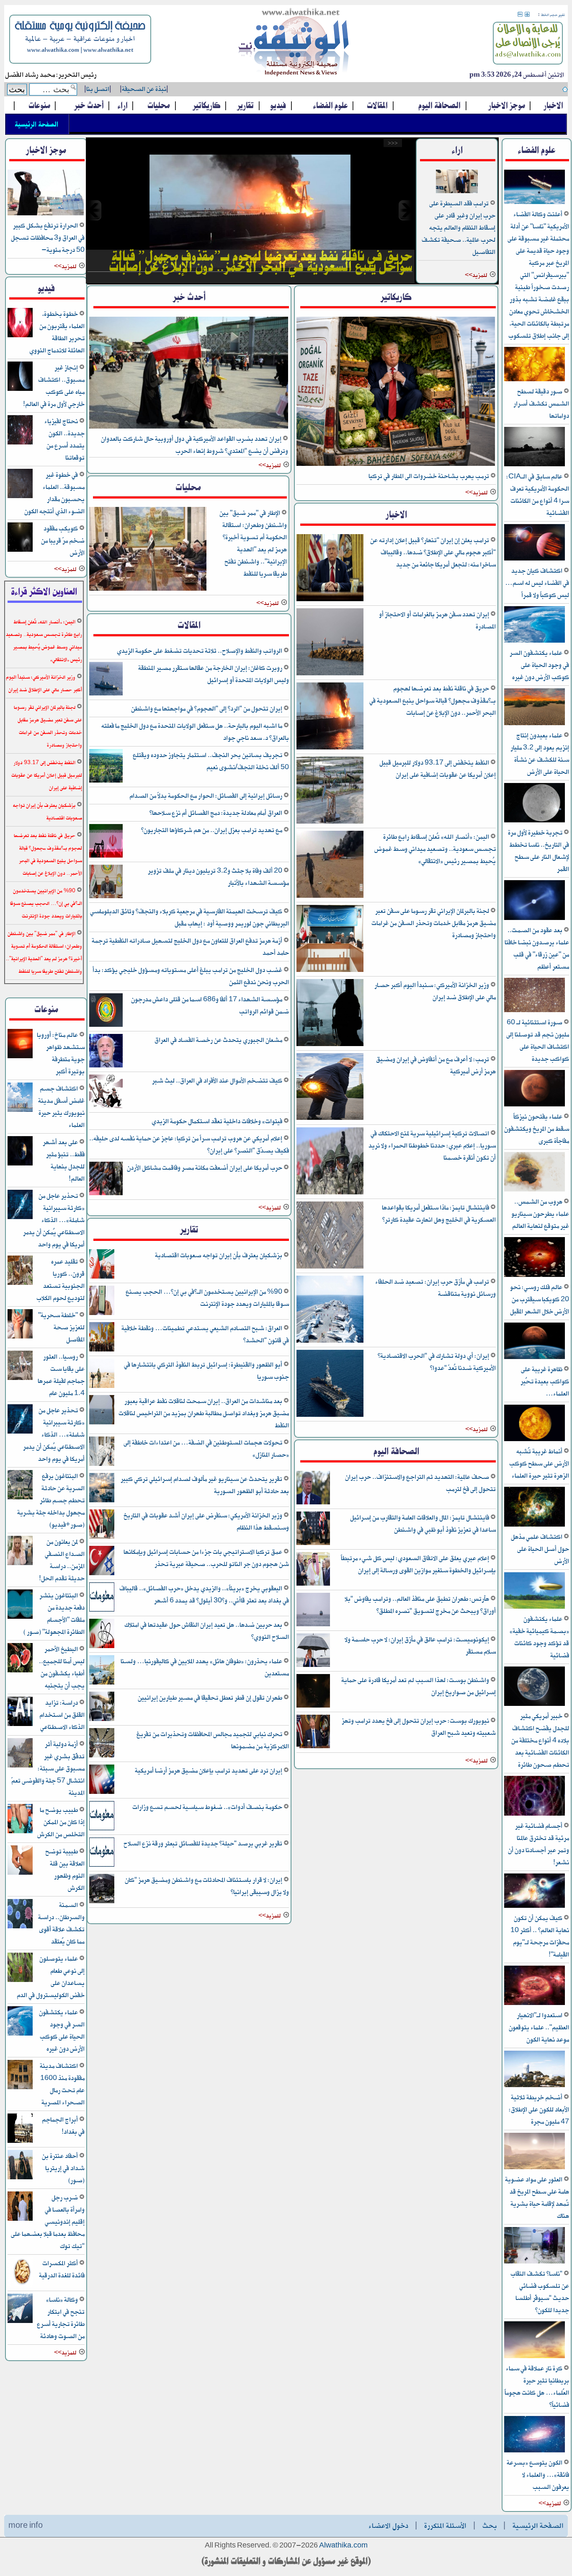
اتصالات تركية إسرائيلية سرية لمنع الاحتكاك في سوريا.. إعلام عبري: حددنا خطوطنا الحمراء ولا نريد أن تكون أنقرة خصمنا (432, 1146)
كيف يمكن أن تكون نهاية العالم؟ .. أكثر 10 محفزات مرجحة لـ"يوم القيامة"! (540, 1936)
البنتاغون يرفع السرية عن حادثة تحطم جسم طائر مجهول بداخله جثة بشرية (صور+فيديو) (51, 1500)
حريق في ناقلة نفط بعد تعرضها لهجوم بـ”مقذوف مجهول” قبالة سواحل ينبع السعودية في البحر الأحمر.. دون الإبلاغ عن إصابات (433, 701)
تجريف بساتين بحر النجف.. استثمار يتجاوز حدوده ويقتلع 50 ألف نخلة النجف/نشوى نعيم (211, 761)
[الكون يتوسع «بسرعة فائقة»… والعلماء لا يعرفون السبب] (535, 2451)
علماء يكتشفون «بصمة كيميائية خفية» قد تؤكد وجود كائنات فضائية (539, 1637)
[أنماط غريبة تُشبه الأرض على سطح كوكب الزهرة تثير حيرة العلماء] (535, 1440)
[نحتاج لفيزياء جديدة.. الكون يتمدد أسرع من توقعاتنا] (20, 443)
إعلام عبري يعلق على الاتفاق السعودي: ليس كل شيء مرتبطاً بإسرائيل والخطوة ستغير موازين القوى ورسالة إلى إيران (418, 1564)
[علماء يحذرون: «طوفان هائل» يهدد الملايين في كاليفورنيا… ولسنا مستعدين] (102, 1683)
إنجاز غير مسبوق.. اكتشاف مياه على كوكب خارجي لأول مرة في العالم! (54, 386)
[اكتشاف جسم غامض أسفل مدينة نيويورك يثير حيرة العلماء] (20, 1110)
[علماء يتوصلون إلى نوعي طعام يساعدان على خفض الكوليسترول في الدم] (20, 1980)
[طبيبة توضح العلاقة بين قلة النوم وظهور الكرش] (20, 1873)
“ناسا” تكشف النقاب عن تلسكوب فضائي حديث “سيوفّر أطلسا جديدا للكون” (540, 2292)
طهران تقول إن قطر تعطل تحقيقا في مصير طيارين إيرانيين (211, 1698)
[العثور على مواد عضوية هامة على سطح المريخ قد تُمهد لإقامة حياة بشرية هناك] (535, 2168)
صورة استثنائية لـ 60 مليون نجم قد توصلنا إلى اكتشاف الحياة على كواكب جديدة (538, 1041)
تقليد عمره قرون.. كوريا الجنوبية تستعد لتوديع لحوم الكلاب (61, 1280)
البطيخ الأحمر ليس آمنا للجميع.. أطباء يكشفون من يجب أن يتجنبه (62, 1667)
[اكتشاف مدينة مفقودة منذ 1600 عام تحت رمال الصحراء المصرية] (20, 2088)
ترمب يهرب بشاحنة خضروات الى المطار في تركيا (429, 476)
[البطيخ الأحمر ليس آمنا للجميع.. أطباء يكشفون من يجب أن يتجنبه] (20, 1671)
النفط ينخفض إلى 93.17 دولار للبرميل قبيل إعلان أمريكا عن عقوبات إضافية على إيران (438, 769)
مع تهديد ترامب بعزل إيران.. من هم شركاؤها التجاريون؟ (212, 830)
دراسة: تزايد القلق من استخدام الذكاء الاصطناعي (62, 1715)
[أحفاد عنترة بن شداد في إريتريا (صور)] (20, 2178)
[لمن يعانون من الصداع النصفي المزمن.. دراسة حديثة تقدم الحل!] (20, 1564)
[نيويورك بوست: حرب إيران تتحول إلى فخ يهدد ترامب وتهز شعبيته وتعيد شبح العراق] (313, 1747)
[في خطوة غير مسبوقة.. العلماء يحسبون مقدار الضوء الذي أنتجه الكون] (20, 497)
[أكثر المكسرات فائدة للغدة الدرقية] (20, 2285)
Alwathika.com (343, 2546)
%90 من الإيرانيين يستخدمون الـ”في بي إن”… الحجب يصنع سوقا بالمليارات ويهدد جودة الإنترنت (207, 1298)
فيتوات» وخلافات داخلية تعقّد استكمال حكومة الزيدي (218, 1121)
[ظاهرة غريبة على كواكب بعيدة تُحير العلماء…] (535, 1358)
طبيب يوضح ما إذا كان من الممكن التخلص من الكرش (61, 1822)
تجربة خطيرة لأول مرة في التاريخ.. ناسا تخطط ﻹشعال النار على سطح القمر (539, 851)
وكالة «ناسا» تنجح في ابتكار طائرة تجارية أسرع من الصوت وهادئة (61, 2318)
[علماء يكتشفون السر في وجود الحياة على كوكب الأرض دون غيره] (535, 641)
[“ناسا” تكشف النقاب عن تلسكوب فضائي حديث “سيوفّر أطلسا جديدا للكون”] (535, 2262)
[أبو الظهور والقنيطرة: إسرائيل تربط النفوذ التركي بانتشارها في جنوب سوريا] (102, 1386)
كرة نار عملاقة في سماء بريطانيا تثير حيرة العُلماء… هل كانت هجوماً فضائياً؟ (537, 2387)
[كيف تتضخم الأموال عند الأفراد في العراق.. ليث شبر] (106, 1107)
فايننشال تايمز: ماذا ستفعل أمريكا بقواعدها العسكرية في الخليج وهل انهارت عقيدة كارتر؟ (439, 1214)
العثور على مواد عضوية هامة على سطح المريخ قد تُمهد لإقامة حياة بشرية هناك (537, 2198)
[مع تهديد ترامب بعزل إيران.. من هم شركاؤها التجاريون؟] (106, 856)
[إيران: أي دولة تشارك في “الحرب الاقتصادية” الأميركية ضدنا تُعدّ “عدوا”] (330, 1415)
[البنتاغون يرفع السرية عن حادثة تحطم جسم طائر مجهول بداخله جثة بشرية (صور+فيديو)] (20, 1498)
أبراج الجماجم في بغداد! (63, 2126)
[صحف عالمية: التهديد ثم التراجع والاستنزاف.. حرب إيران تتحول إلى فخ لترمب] (313, 1503)
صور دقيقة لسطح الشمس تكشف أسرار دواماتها (541, 404)
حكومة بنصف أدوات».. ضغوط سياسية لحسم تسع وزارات (208, 1807)
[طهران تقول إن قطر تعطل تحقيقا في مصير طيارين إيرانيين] (102, 1719)
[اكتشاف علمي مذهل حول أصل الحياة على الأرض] (535, 1525)
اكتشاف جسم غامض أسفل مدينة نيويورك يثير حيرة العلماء (61, 1107)
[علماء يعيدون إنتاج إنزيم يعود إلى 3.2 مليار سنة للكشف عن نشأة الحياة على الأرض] (535, 724)
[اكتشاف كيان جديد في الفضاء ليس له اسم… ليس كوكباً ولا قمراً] (535, 559)
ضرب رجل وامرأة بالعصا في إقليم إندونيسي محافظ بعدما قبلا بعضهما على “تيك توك (48, 2222)
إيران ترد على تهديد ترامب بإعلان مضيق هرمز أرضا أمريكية (209, 1771)
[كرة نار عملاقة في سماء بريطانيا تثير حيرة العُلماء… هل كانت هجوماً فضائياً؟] (535, 2357)
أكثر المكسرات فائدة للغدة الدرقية (62, 2269)
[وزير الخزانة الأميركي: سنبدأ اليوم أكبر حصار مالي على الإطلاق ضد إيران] (330, 1045)
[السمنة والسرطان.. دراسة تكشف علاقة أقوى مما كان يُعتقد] (20, 1927)
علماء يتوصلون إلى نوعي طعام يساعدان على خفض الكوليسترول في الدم (51, 1977)
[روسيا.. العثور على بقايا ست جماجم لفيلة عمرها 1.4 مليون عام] (20, 1378)
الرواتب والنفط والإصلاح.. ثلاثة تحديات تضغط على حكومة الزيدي (200, 651)
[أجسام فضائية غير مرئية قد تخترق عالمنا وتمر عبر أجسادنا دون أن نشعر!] (535, 1814)
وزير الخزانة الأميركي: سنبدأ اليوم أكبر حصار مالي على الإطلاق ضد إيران (435, 991)
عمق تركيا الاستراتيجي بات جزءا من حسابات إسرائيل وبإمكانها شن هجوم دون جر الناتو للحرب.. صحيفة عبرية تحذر (206, 1558)
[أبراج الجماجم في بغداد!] (20, 2141)
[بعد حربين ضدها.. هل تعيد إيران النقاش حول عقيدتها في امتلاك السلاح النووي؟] (102, 1647)
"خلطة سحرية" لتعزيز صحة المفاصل (61, 1327)
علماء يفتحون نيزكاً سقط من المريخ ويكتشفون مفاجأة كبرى (537, 1129)
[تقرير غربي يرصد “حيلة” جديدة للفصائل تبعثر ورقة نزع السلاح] (102, 1865)
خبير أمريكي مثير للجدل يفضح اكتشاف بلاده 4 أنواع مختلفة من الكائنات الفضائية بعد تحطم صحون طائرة (540, 1740)
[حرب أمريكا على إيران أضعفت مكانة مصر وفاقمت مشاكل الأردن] (106, 1194)
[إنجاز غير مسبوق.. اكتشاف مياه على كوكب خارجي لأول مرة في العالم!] (20, 389)
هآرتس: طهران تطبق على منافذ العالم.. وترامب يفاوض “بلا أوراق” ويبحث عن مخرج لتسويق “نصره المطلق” (420, 1605)
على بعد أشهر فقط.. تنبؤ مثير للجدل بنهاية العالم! (64, 1160)
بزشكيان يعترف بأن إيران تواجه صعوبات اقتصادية (219, 1255)
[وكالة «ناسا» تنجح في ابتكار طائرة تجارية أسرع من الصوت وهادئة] (20, 2322)
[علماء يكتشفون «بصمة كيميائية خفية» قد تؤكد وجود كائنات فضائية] (535, 1607)
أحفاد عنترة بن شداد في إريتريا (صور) (63, 2168)
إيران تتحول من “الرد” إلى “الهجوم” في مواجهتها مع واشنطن (207, 709)
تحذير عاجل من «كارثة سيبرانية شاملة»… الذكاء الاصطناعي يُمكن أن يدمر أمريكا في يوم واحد (54, 1220)
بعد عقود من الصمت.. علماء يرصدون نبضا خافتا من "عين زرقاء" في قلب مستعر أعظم (537, 948)
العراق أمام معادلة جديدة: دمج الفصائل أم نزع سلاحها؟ (216, 813)
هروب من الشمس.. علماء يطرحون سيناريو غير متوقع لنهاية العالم (540, 1214)
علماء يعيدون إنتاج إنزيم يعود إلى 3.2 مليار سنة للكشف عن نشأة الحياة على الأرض (540, 754)
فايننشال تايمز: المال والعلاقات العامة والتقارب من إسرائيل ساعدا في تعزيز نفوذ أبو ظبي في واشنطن (423, 1524)
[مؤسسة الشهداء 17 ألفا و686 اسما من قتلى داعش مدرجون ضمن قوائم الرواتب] (106, 1025)
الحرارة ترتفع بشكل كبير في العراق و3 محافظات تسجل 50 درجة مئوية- (48, 238)
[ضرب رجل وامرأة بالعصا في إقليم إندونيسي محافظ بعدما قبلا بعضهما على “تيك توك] (20, 2219)
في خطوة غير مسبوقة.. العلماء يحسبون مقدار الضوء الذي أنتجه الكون (54, 493)
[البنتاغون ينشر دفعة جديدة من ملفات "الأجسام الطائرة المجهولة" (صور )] (20, 1617)
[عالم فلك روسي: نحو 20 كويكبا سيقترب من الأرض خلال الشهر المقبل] (535, 1275)
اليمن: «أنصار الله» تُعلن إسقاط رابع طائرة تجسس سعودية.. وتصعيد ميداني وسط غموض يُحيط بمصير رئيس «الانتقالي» (435, 849)
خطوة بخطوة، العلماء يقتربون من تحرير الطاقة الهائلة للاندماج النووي (57, 332)
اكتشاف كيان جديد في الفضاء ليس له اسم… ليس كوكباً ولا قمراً (537, 583)
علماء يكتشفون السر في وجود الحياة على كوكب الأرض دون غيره (539, 665)
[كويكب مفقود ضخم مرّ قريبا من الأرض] (20, 550)
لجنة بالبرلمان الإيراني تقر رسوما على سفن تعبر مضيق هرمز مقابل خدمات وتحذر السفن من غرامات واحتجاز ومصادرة (434, 923)
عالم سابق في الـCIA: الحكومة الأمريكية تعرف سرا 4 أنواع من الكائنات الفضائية (538, 495)
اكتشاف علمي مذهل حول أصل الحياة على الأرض (540, 1549)
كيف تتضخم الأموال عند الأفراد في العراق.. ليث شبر (218, 1081)
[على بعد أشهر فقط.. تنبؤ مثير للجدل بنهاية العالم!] (20, 1164)
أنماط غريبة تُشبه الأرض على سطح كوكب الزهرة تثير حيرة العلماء (539, 1464)
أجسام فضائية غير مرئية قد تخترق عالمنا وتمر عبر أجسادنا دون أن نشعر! (539, 1844)
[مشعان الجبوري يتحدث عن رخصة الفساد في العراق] (106, 1066)
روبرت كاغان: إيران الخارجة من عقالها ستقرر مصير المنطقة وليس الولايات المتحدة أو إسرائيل (214, 674)
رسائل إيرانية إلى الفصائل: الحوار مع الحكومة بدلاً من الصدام (206, 796)
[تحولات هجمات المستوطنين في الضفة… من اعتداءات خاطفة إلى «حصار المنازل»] (102, 1464)
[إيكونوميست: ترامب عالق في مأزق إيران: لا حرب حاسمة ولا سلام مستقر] (313, 1665)
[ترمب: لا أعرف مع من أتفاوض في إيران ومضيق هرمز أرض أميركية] (330, 1119)
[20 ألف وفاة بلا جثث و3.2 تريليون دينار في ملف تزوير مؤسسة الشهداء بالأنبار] (106, 897)
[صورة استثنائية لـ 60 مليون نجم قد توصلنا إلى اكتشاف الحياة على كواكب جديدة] (535, 1011)
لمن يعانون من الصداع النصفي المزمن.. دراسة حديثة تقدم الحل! (62, 1560)
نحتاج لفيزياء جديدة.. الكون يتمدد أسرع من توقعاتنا (64, 439)
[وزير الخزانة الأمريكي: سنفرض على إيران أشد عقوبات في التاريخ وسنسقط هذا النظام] (102, 1537)
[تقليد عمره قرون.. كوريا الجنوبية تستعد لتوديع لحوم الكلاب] (20, 1283)
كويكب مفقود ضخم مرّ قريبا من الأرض (63, 541)
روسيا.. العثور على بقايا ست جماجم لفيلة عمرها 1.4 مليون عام (61, 1375)
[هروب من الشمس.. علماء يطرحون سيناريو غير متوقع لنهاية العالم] (535, 1190)
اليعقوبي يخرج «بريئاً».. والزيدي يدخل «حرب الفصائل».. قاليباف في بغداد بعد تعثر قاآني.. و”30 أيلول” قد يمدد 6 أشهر (204, 1594)
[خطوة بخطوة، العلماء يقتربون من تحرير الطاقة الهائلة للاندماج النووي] (20, 336)
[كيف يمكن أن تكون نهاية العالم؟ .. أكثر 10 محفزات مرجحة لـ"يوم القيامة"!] (535, 1906)
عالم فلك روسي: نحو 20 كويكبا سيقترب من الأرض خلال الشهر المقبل (540, 1299)
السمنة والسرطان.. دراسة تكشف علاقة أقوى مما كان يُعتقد (61, 1923)
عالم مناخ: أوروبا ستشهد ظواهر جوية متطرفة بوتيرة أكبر (61, 1053)
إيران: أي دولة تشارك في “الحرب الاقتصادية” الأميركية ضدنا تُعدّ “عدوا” (437, 1362)
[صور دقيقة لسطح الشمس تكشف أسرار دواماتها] (535, 380)
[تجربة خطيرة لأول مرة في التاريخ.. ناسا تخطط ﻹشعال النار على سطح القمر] (535, 821)
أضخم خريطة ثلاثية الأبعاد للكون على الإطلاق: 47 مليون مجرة (539, 2110)
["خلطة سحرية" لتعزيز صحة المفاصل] (20, 1337)
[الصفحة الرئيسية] (294, 44)
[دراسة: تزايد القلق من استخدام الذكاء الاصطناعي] (20, 1725)
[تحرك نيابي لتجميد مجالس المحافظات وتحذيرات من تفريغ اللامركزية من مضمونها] (102, 1756)
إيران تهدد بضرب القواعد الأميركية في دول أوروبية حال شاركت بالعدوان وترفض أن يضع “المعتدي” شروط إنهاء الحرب (195, 445)
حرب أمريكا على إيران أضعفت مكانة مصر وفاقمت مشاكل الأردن (205, 1168)
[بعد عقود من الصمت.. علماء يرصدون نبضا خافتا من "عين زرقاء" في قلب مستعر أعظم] (535, 919)
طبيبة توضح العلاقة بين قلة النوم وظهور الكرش (65, 1870)
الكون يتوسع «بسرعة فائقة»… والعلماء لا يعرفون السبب (538, 2475)
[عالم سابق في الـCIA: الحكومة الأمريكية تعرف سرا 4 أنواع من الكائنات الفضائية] (535, 465)
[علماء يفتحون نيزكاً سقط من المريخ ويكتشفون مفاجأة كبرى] (535, 1105)
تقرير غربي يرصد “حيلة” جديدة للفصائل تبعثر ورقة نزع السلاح (204, 1844)
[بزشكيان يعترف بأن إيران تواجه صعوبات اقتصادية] (102, 1277)
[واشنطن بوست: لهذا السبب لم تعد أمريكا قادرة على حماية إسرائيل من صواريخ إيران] (313, 1706)
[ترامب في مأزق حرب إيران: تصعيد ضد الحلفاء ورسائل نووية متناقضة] (330, 1341)
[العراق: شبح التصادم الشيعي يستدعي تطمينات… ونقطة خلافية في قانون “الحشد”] (102, 1350)
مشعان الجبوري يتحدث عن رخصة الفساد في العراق (219, 1040)
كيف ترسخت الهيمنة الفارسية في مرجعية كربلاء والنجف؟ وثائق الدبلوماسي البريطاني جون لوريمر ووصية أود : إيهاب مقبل (189, 917)
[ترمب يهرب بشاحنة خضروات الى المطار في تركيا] (396, 464)
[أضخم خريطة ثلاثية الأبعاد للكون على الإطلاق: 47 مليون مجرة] (535, 2086)
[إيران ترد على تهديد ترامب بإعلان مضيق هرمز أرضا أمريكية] (102, 1792)
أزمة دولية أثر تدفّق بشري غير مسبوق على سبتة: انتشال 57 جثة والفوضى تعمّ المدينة (48, 1769)
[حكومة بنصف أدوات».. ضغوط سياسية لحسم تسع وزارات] (102, 1829)
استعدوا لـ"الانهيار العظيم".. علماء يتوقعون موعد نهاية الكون (539, 2027)
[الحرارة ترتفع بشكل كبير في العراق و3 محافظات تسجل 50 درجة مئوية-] (46, 214)
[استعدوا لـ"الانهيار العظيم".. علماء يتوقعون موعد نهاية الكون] (535, 2004)
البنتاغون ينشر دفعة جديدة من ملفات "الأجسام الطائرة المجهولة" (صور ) (54, 1614)
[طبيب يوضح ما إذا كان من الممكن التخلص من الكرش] (20, 1832)
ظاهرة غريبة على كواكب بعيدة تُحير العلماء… (545, 1381)
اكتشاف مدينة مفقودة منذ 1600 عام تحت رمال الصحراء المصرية (62, 2084)
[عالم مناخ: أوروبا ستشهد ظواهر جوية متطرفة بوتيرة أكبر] (20, 1057)
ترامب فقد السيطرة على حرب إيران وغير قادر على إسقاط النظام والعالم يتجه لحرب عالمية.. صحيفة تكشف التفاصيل (459, 228)
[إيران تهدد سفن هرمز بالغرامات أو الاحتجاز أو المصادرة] (330, 674)
